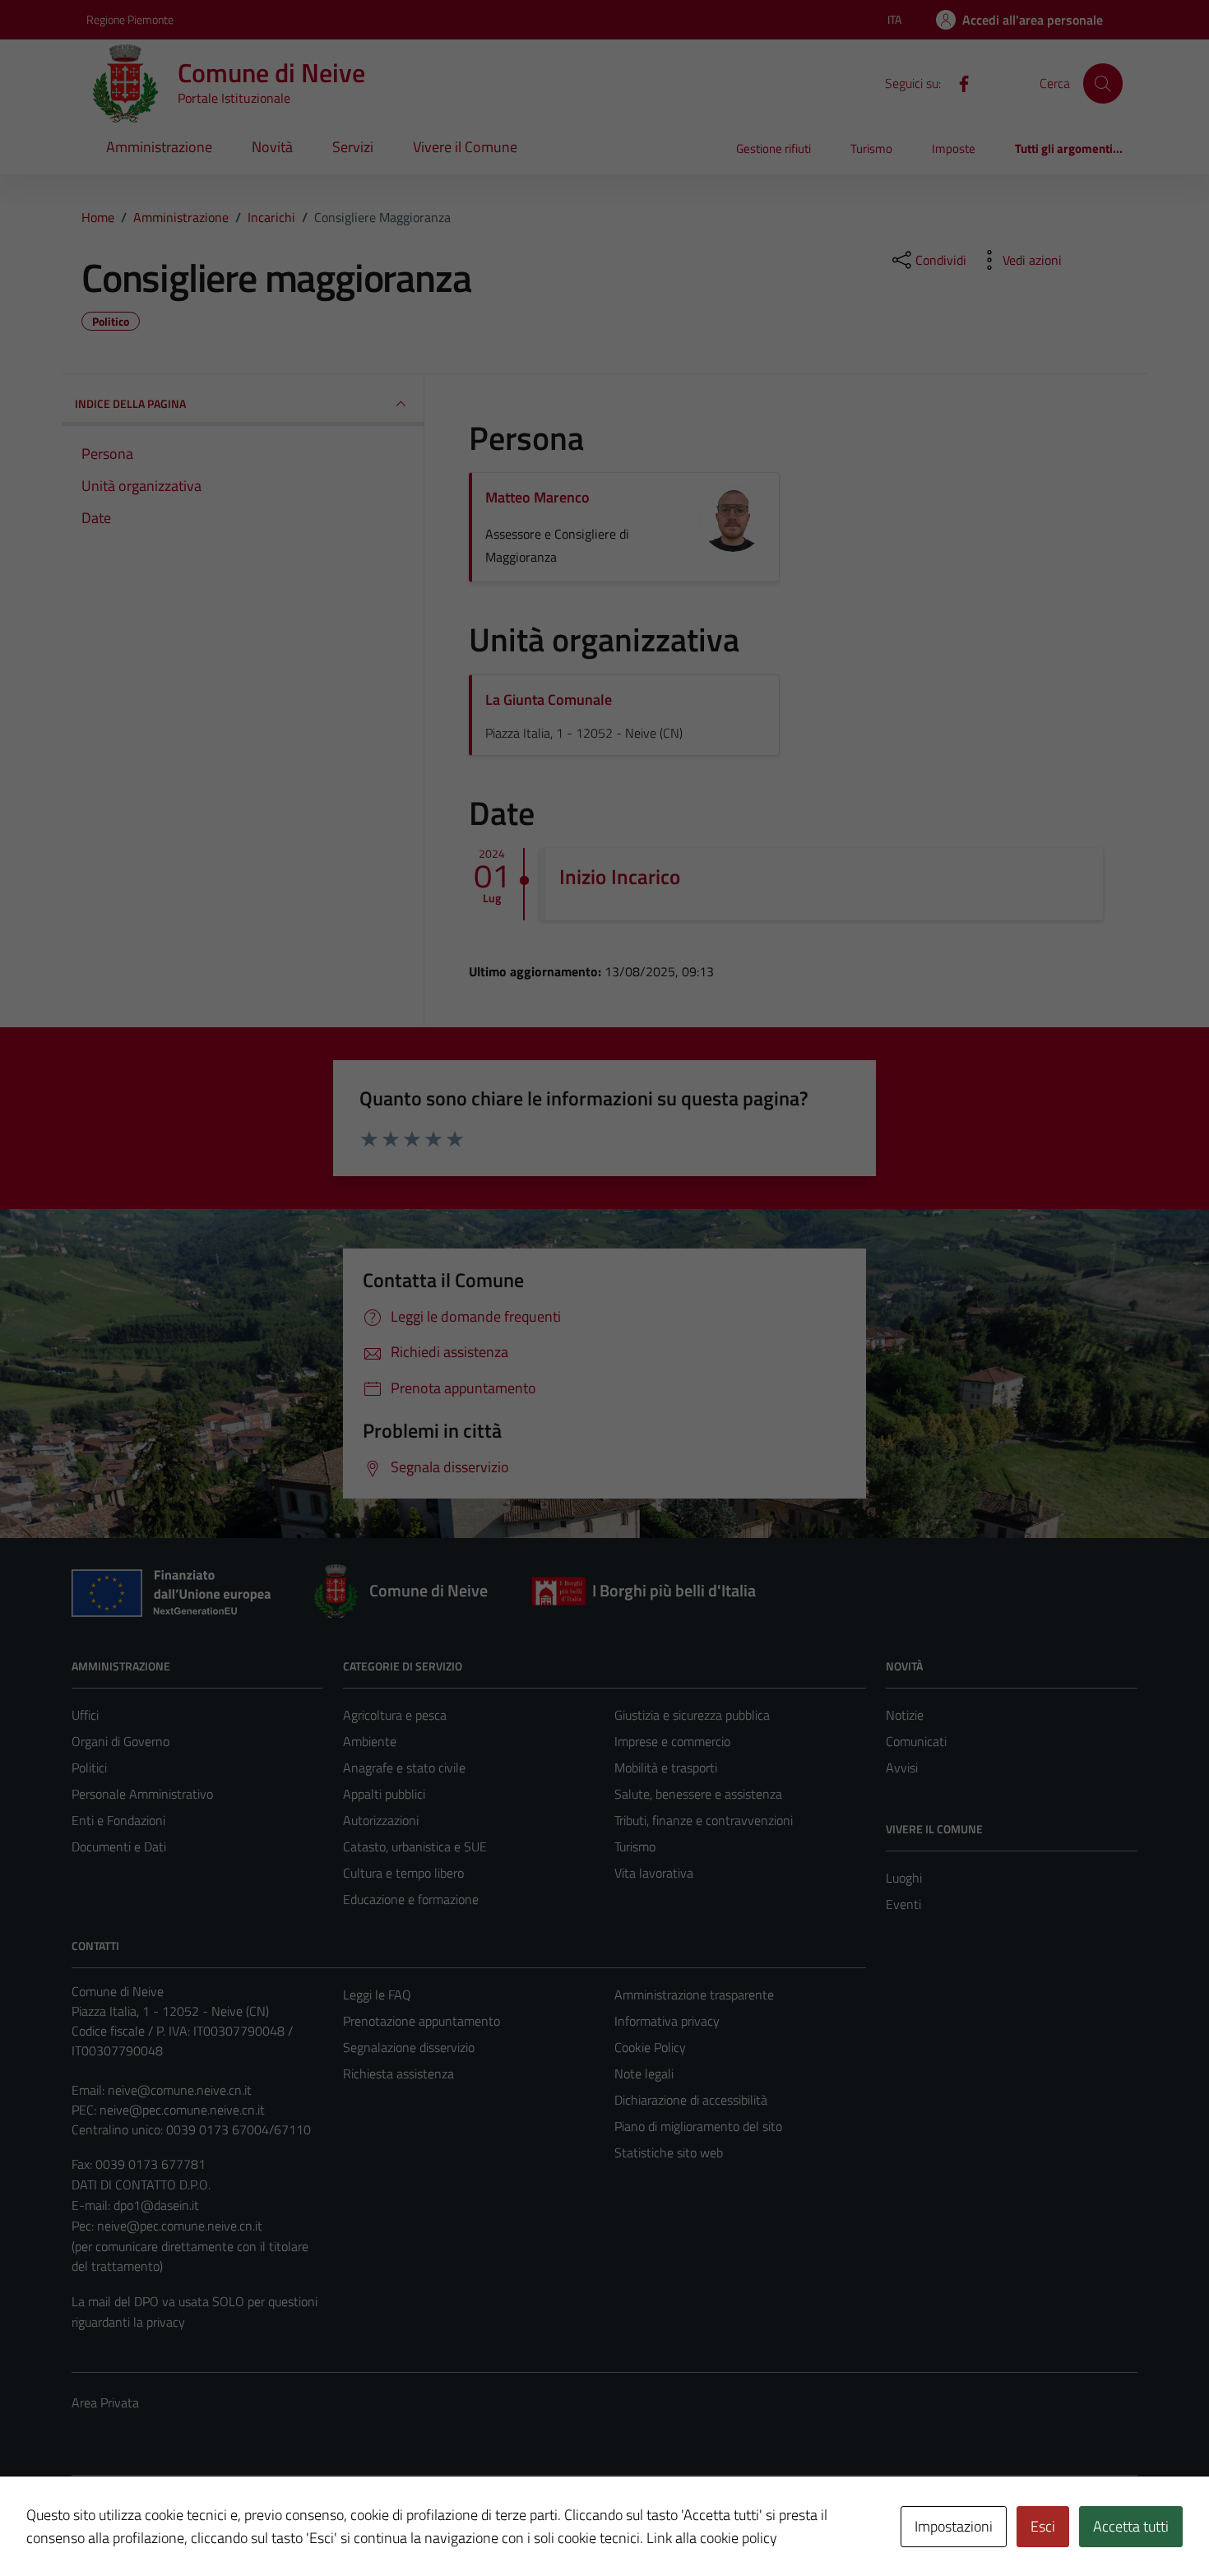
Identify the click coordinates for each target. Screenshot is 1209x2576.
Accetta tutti (1131, 2526)
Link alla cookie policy (712, 2538)
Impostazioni (954, 2526)
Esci (1043, 2526)
